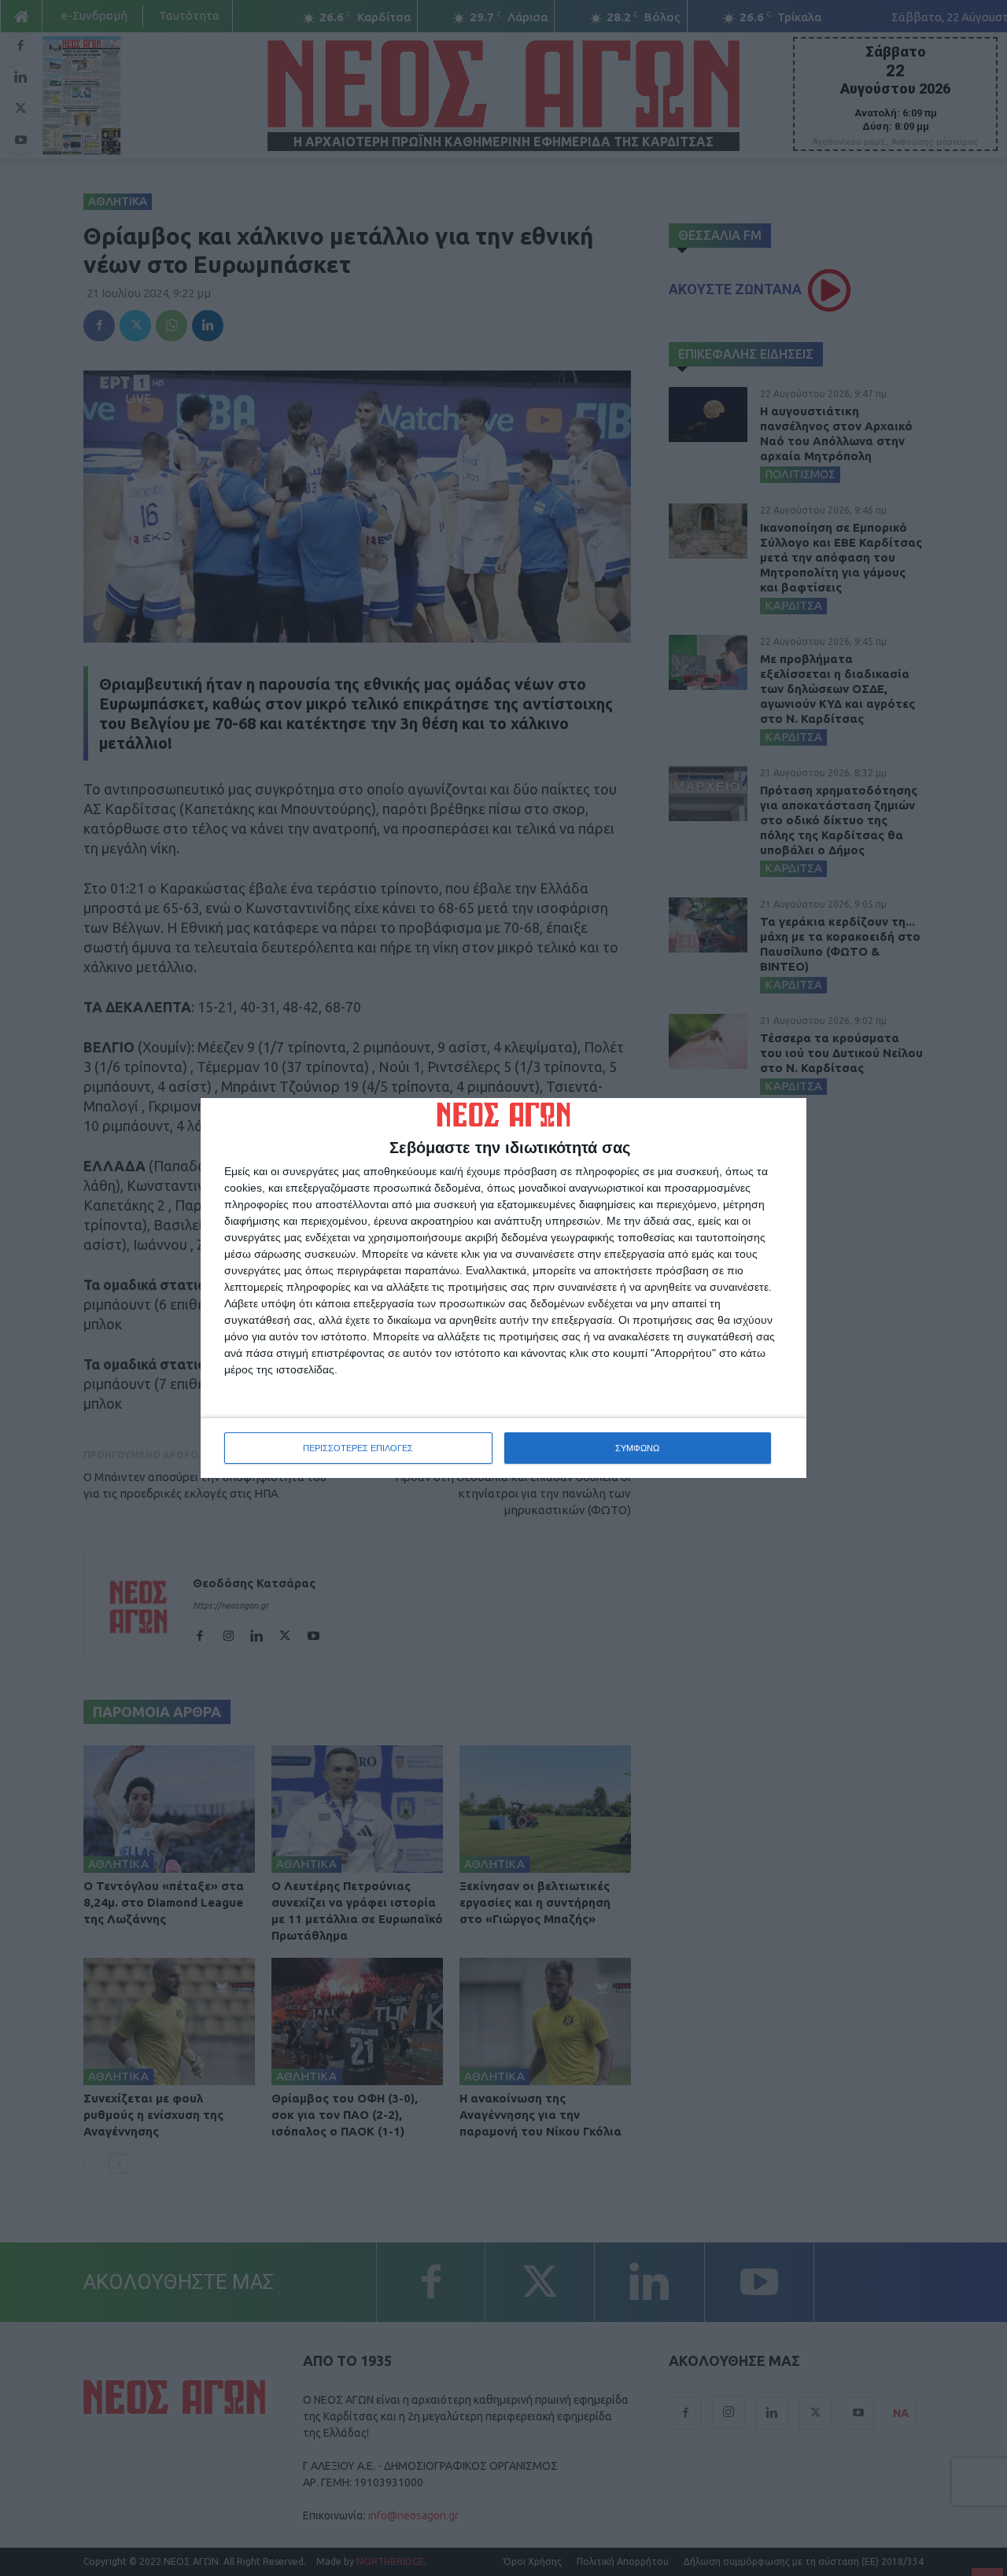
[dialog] (503, 1288)
